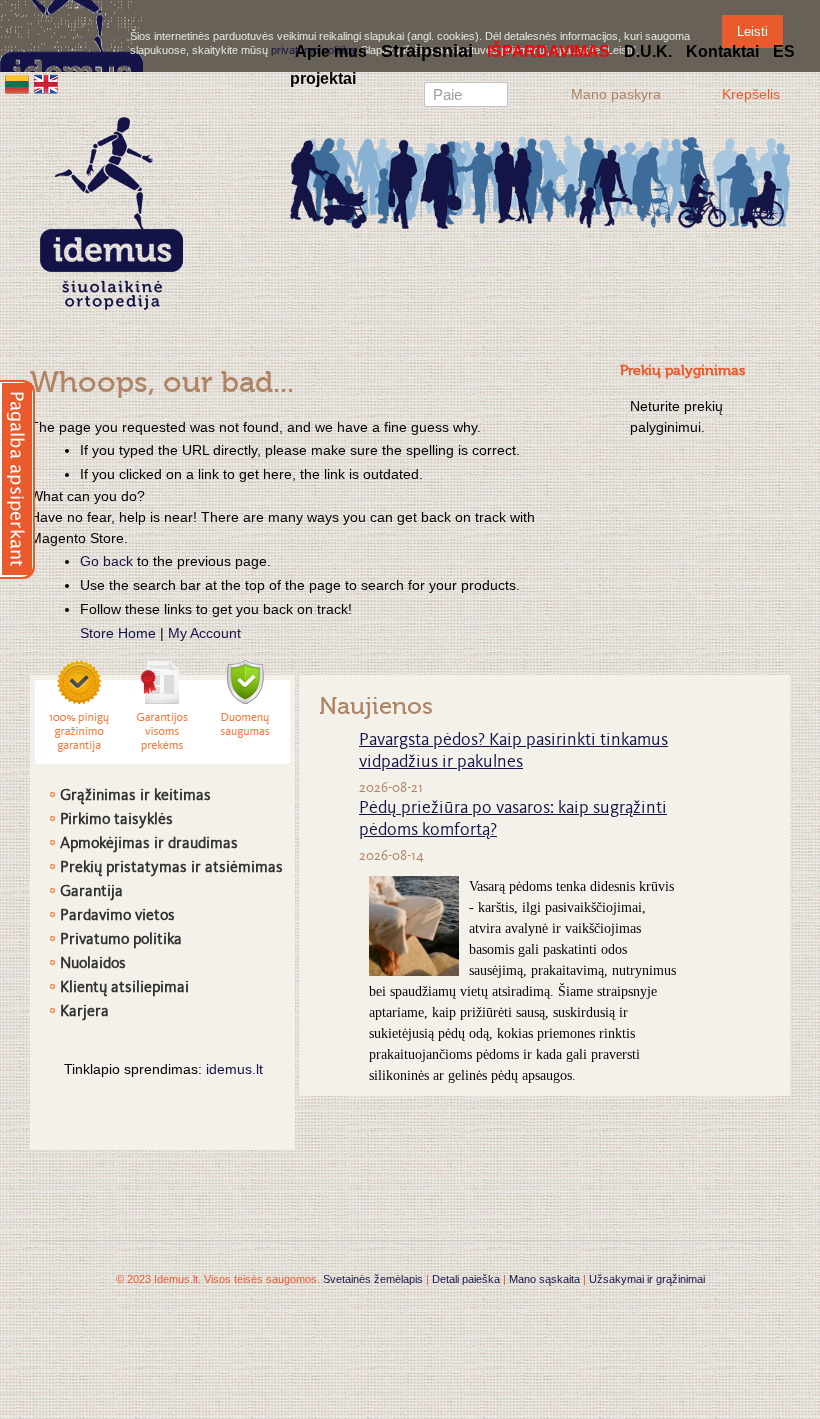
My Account (204, 633)
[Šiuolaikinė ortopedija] (540, 180)
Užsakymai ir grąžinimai (647, 1279)
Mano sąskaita (544, 1279)
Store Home (118, 633)
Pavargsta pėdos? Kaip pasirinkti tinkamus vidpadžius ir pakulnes (513, 752)
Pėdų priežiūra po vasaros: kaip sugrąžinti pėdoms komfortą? (513, 820)
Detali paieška (466, 1279)
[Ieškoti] (493, 97)
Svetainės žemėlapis (373, 1279)
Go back (106, 561)
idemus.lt (234, 1069)
